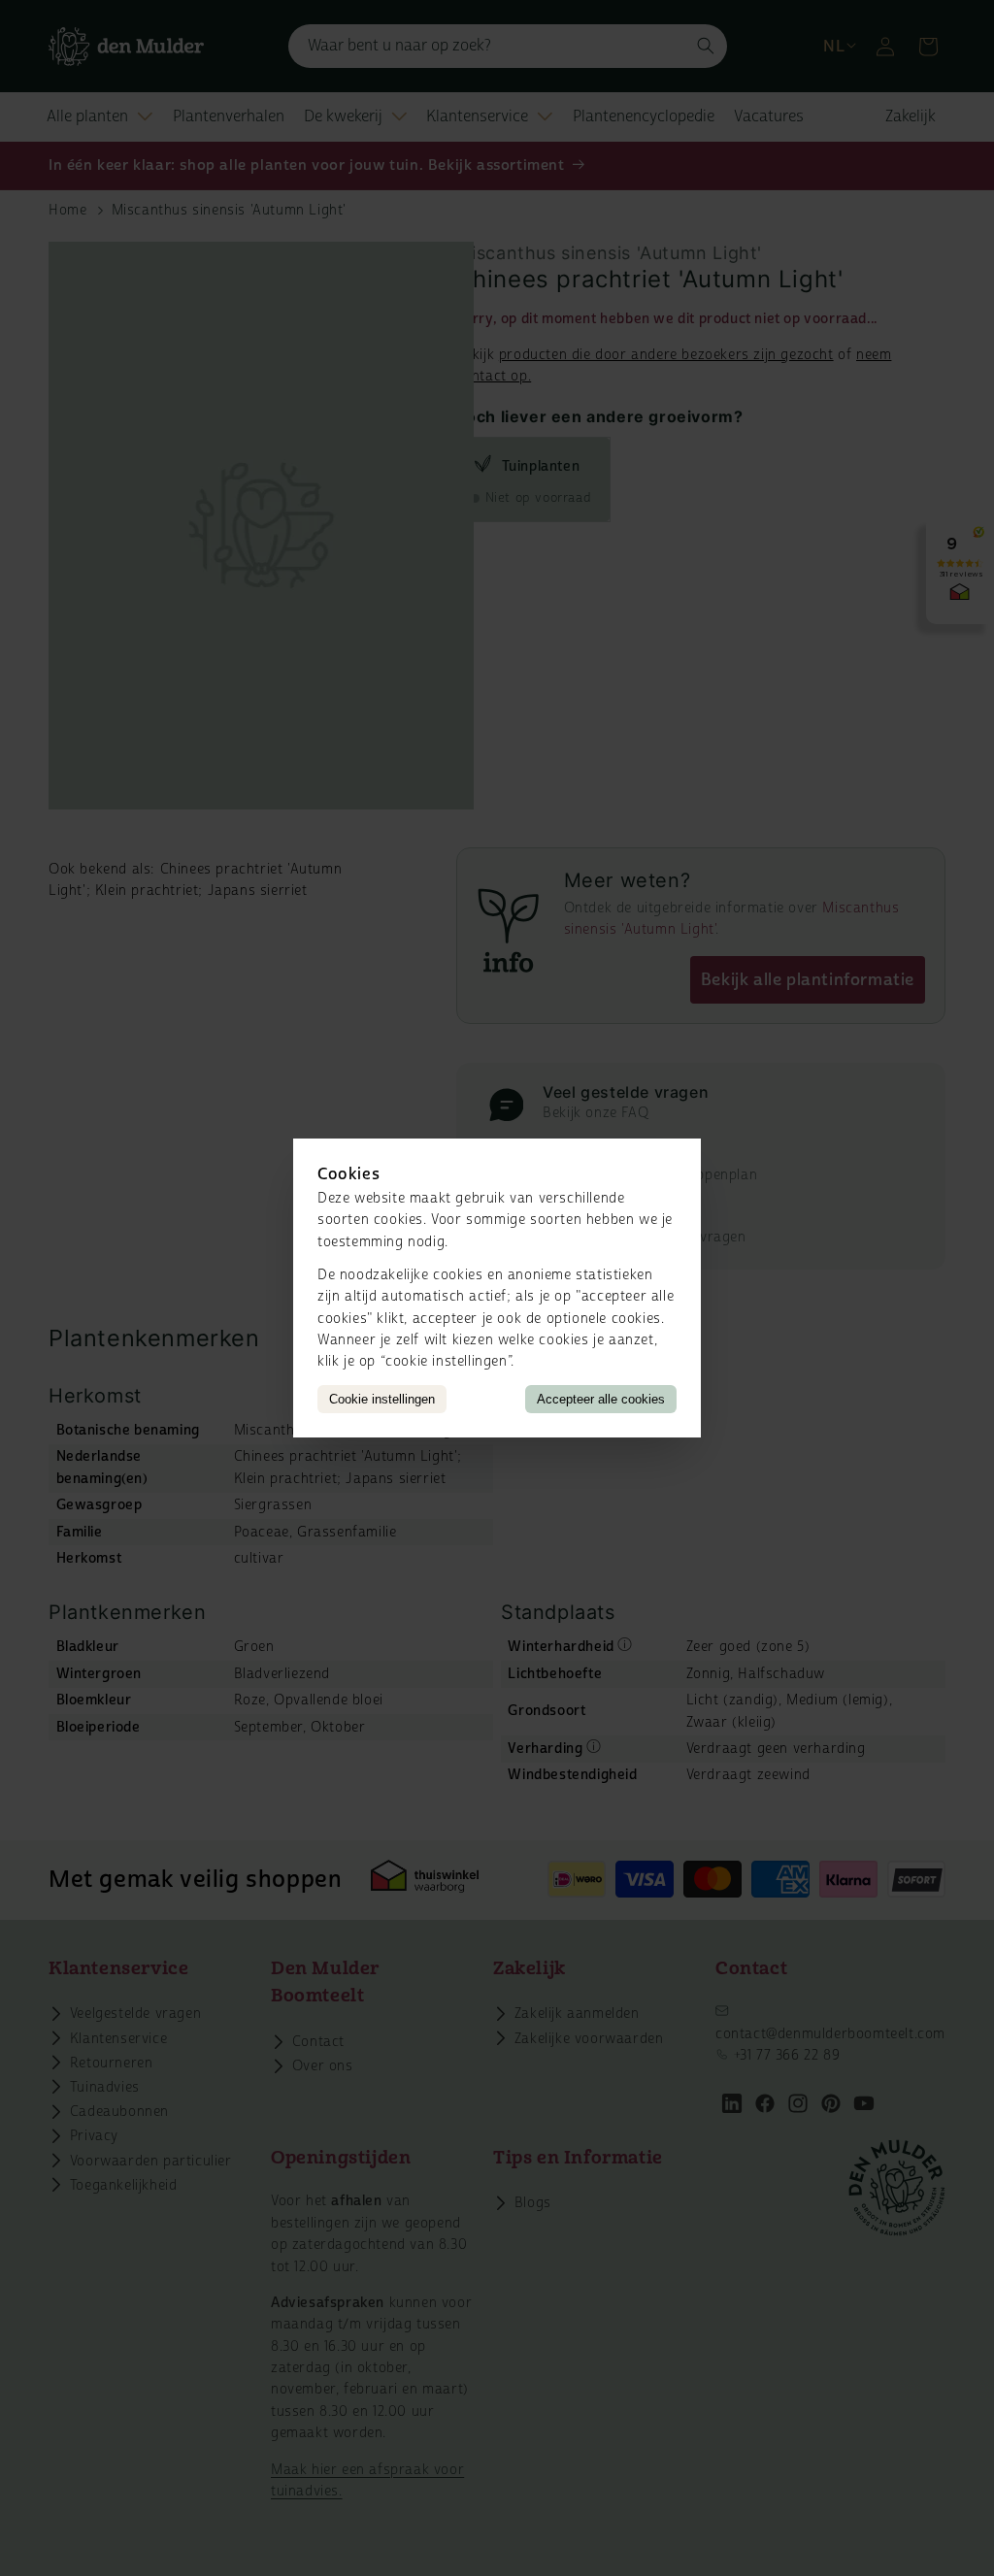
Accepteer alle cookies (601, 1399)
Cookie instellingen (382, 1399)
